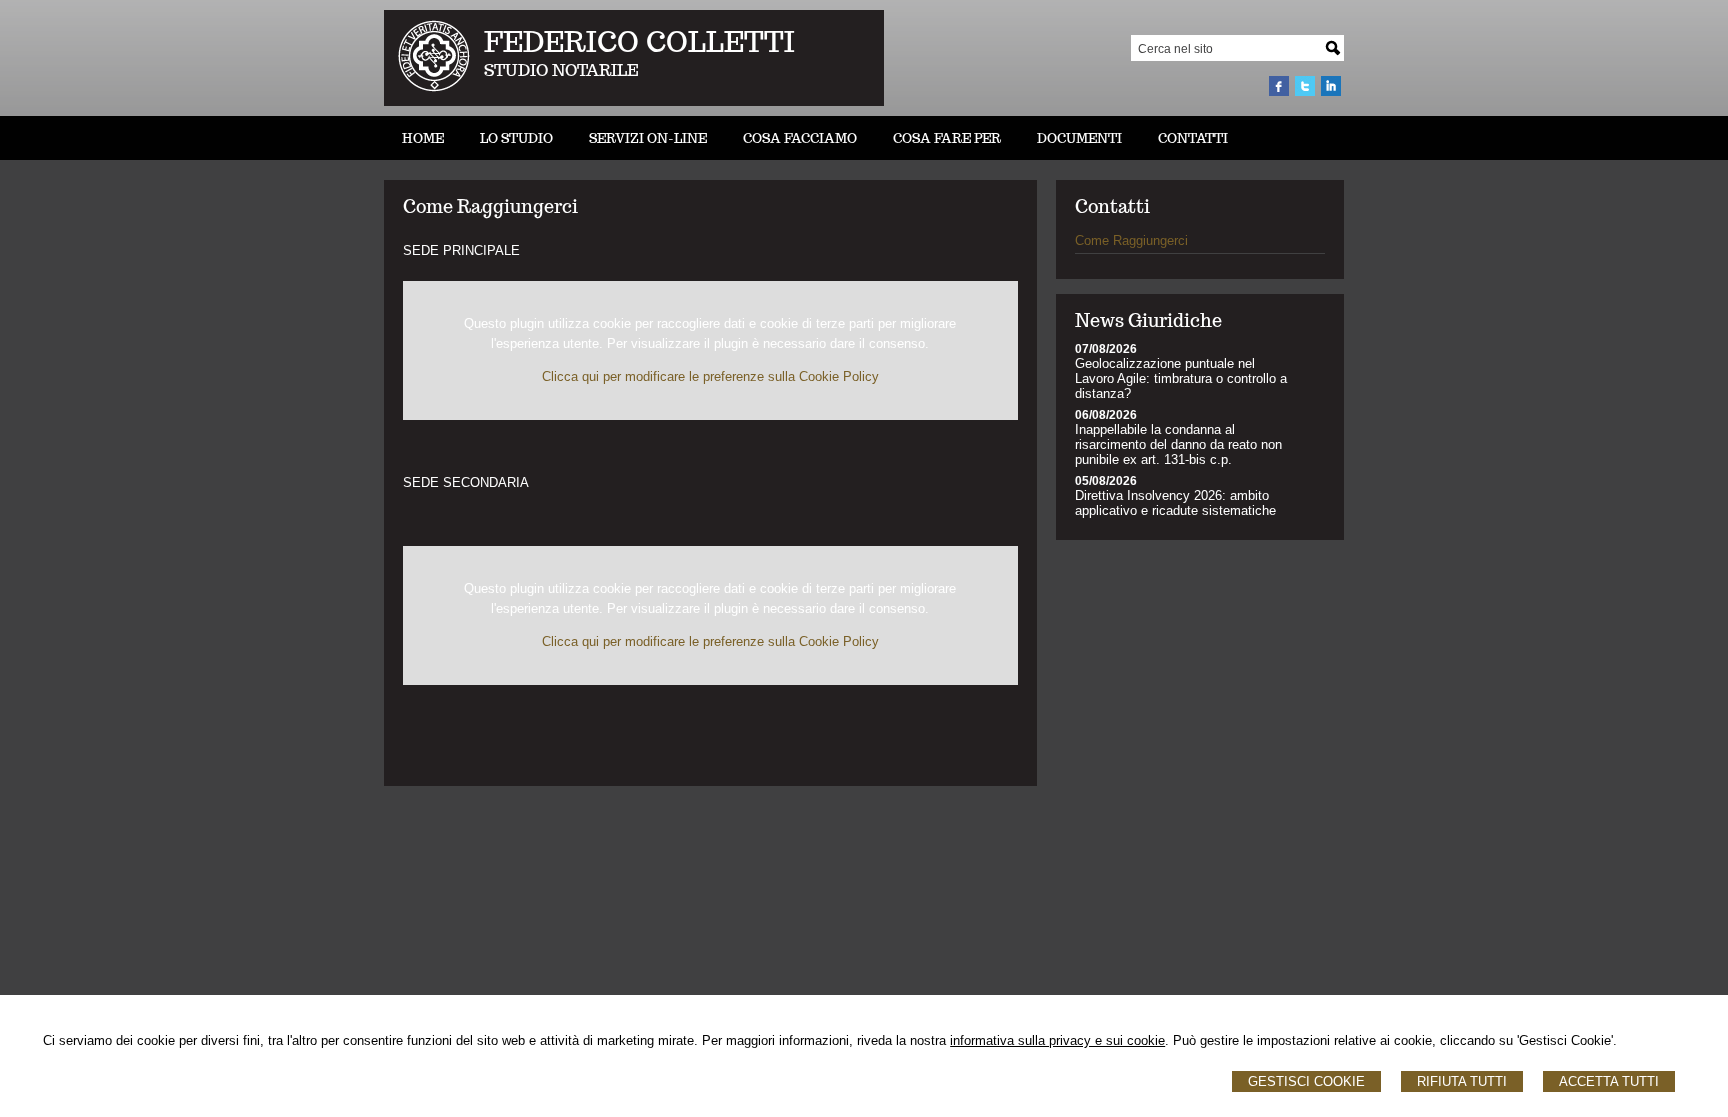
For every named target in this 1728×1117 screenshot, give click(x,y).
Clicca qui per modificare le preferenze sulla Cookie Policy (710, 376)
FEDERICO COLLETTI (639, 41)
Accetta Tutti (1609, 1081)
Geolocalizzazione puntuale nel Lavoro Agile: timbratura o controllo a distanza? (1181, 378)
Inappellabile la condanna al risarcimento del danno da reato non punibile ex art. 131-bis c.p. (1178, 444)
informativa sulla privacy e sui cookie (1057, 1040)
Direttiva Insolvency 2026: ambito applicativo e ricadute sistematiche (1175, 503)
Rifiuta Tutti (1462, 1081)
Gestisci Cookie (1306, 1081)
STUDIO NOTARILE (561, 70)
